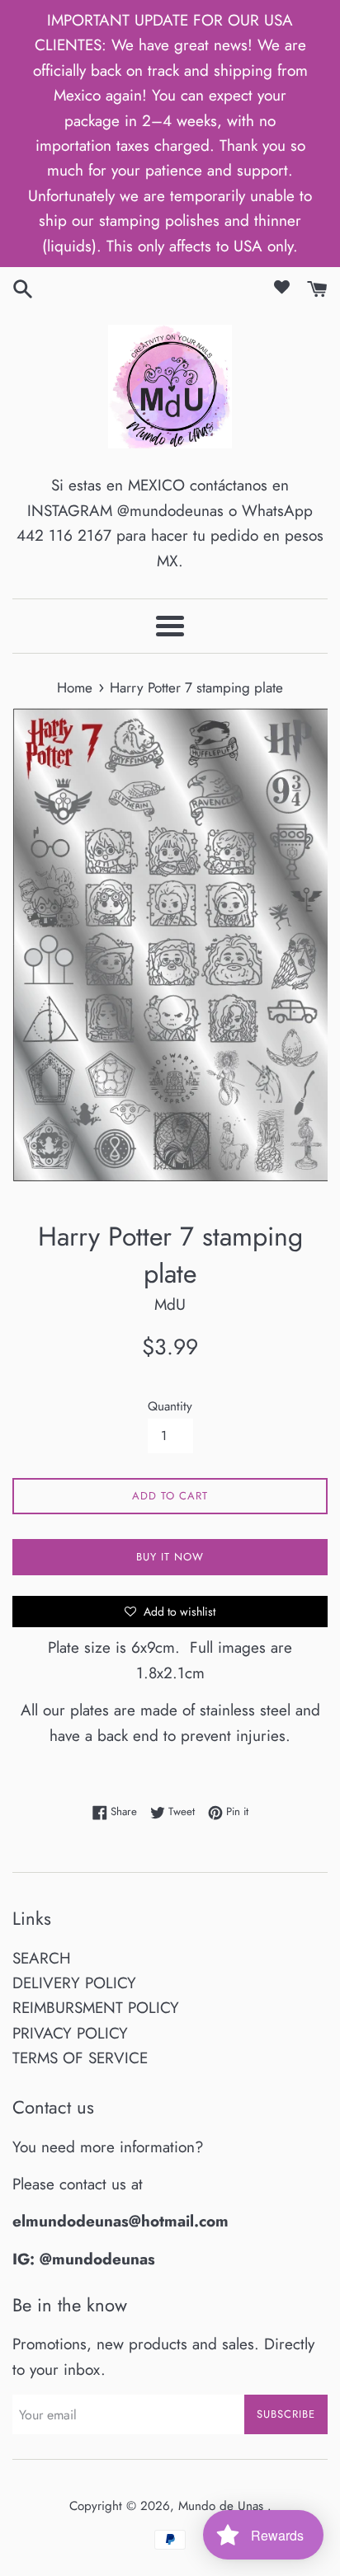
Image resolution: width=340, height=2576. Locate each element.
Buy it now (170, 1557)
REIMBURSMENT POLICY (96, 2008)
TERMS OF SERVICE (80, 2058)
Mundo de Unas (223, 2506)
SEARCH (42, 1958)
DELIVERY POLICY (74, 1983)
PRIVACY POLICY (70, 2033)
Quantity (170, 1406)
